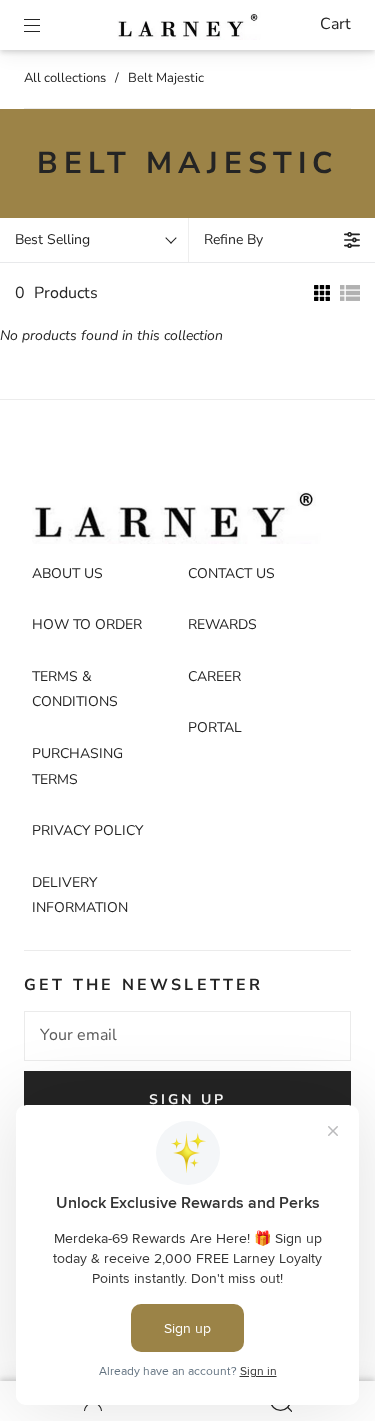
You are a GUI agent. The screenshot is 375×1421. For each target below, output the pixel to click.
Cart (335, 24)
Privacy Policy (87, 830)
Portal (215, 727)
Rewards (222, 624)
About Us (67, 573)
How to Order (87, 624)
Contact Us (231, 573)
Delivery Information (80, 895)
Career (214, 676)
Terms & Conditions (75, 689)
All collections (65, 78)
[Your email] (187, 1036)
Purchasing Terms (77, 766)
